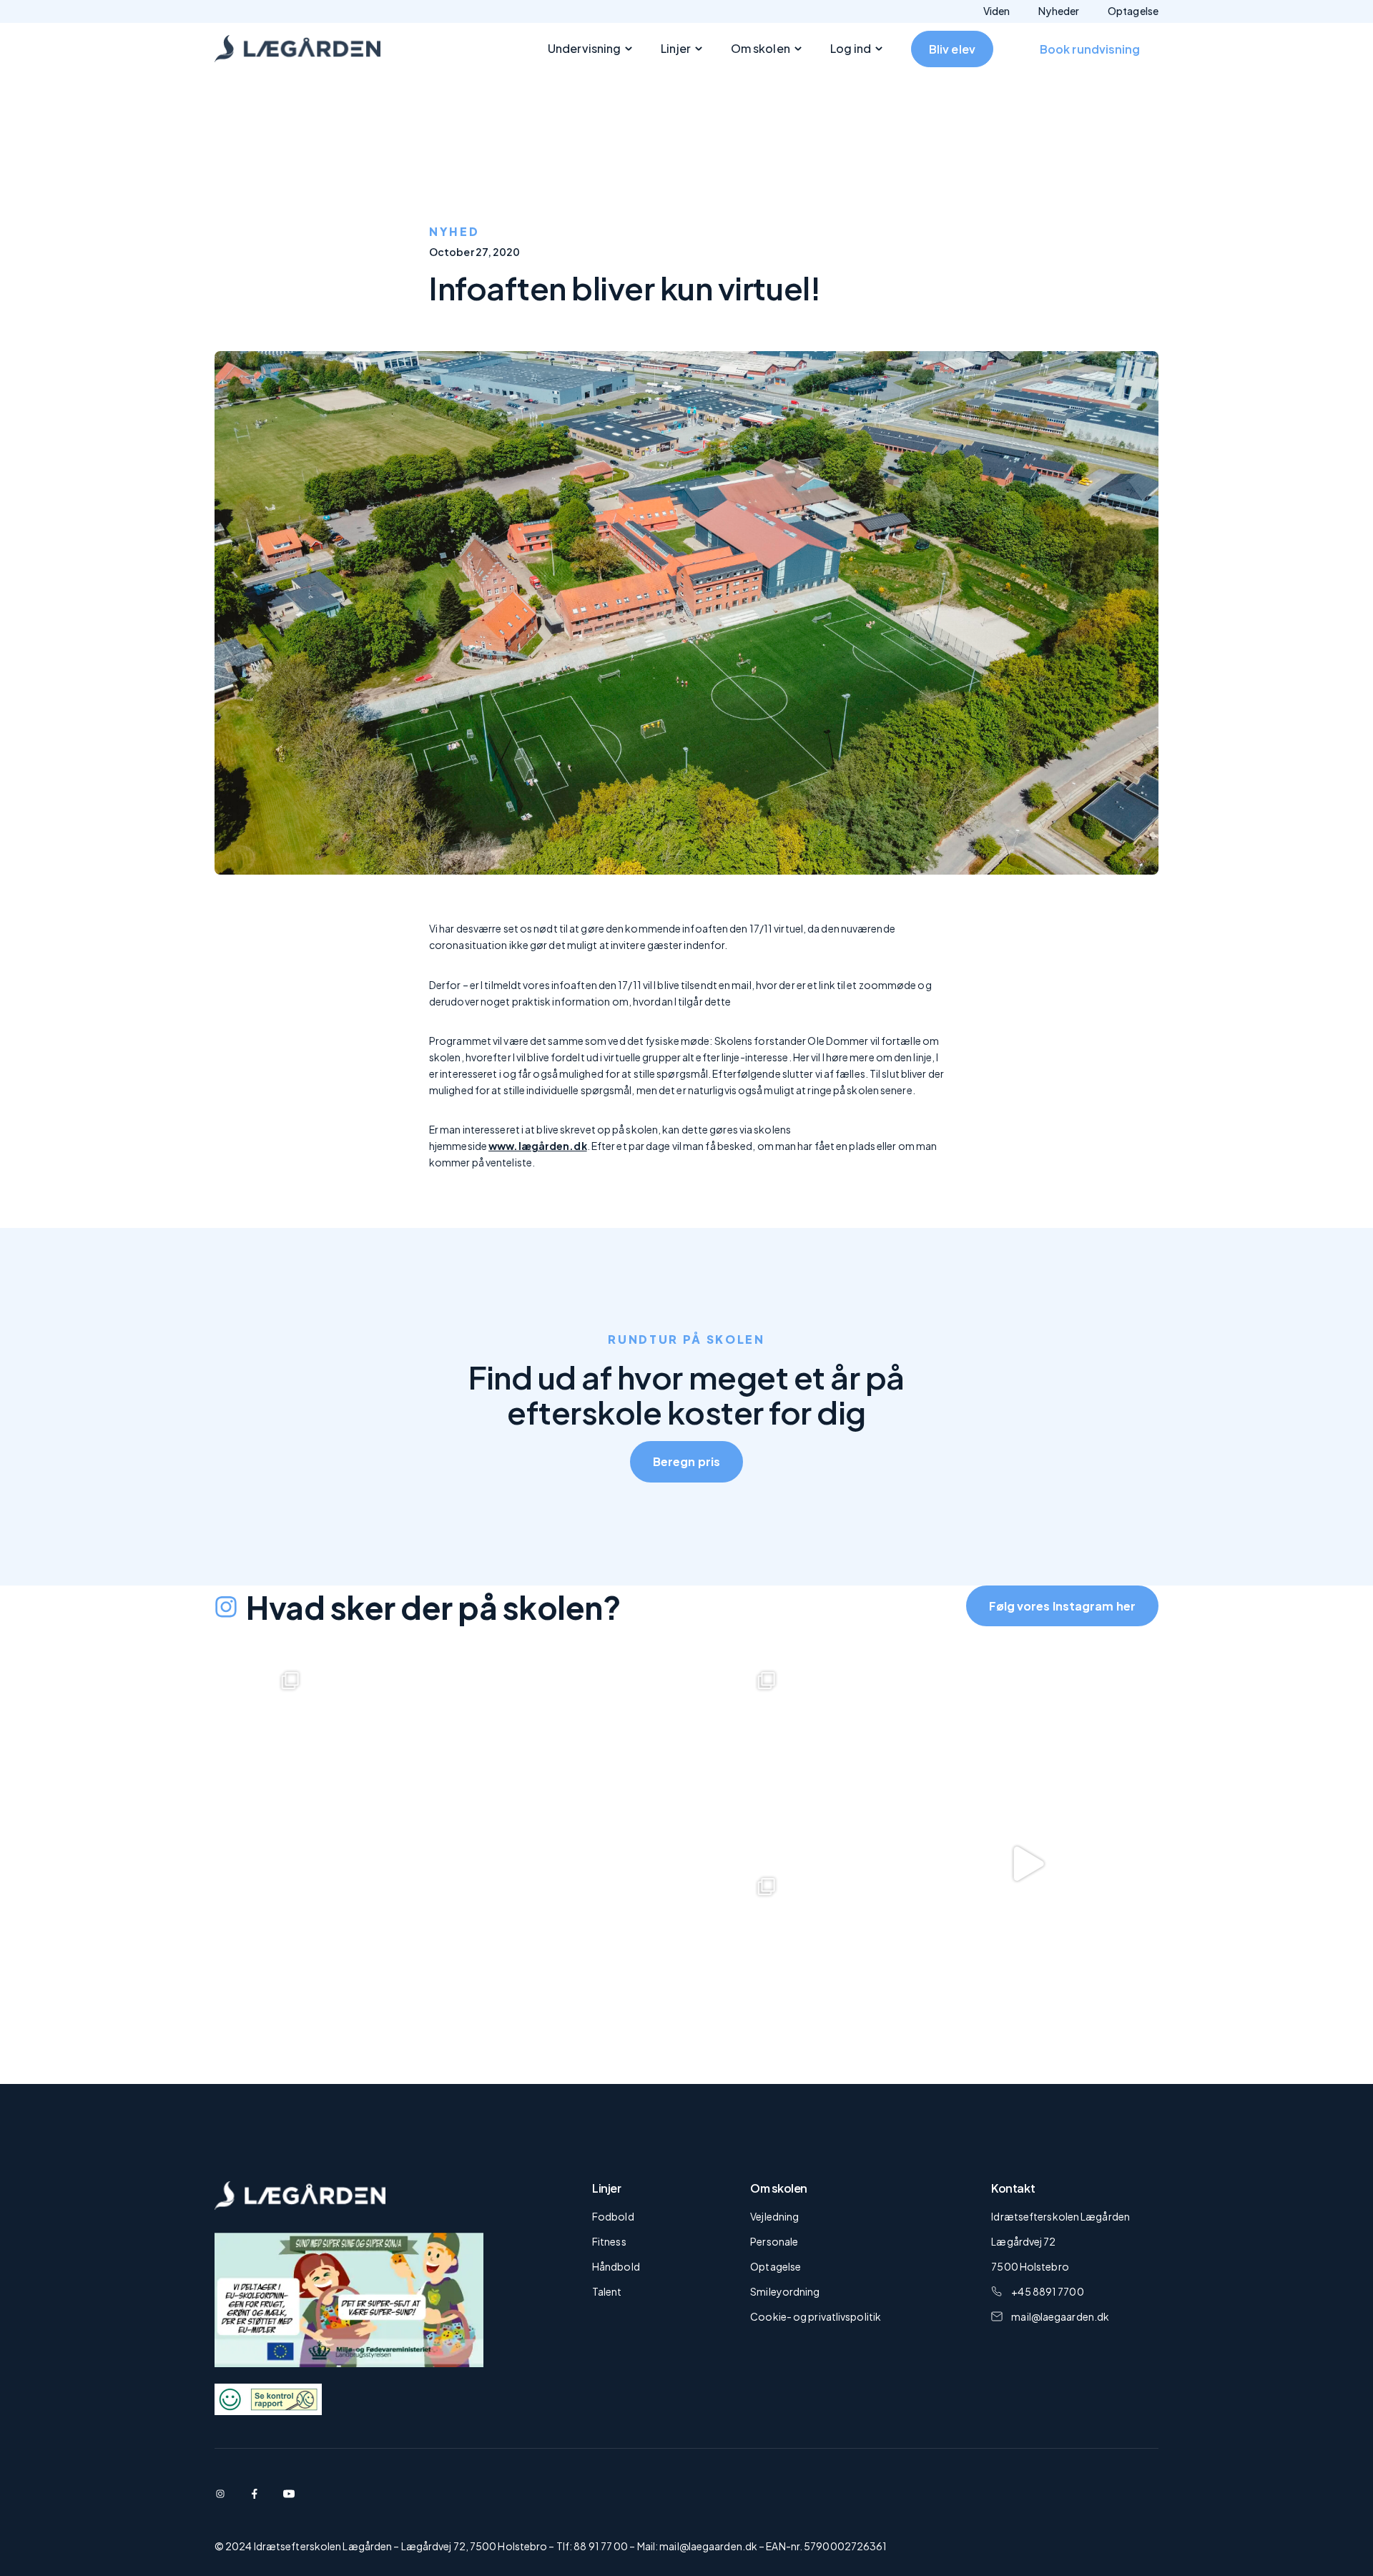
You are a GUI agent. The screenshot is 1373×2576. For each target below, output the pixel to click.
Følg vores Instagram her (1062, 1606)
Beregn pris (686, 1461)
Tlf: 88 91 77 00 (592, 2546)
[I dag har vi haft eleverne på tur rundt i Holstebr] (521, 1761)
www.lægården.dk (538, 1146)
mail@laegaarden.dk (1060, 2316)
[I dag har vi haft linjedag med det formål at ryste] (521, 1967)
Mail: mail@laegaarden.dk (697, 2546)
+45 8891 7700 (1047, 2291)
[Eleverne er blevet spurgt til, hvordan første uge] (998, 1864)
